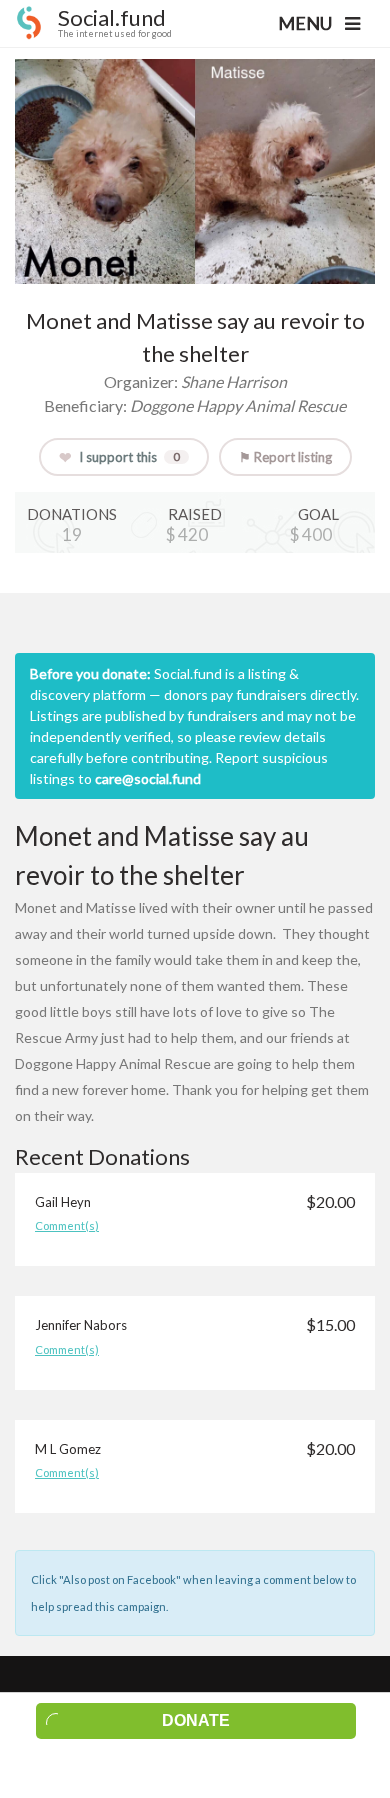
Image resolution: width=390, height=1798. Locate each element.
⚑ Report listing (285, 457)
